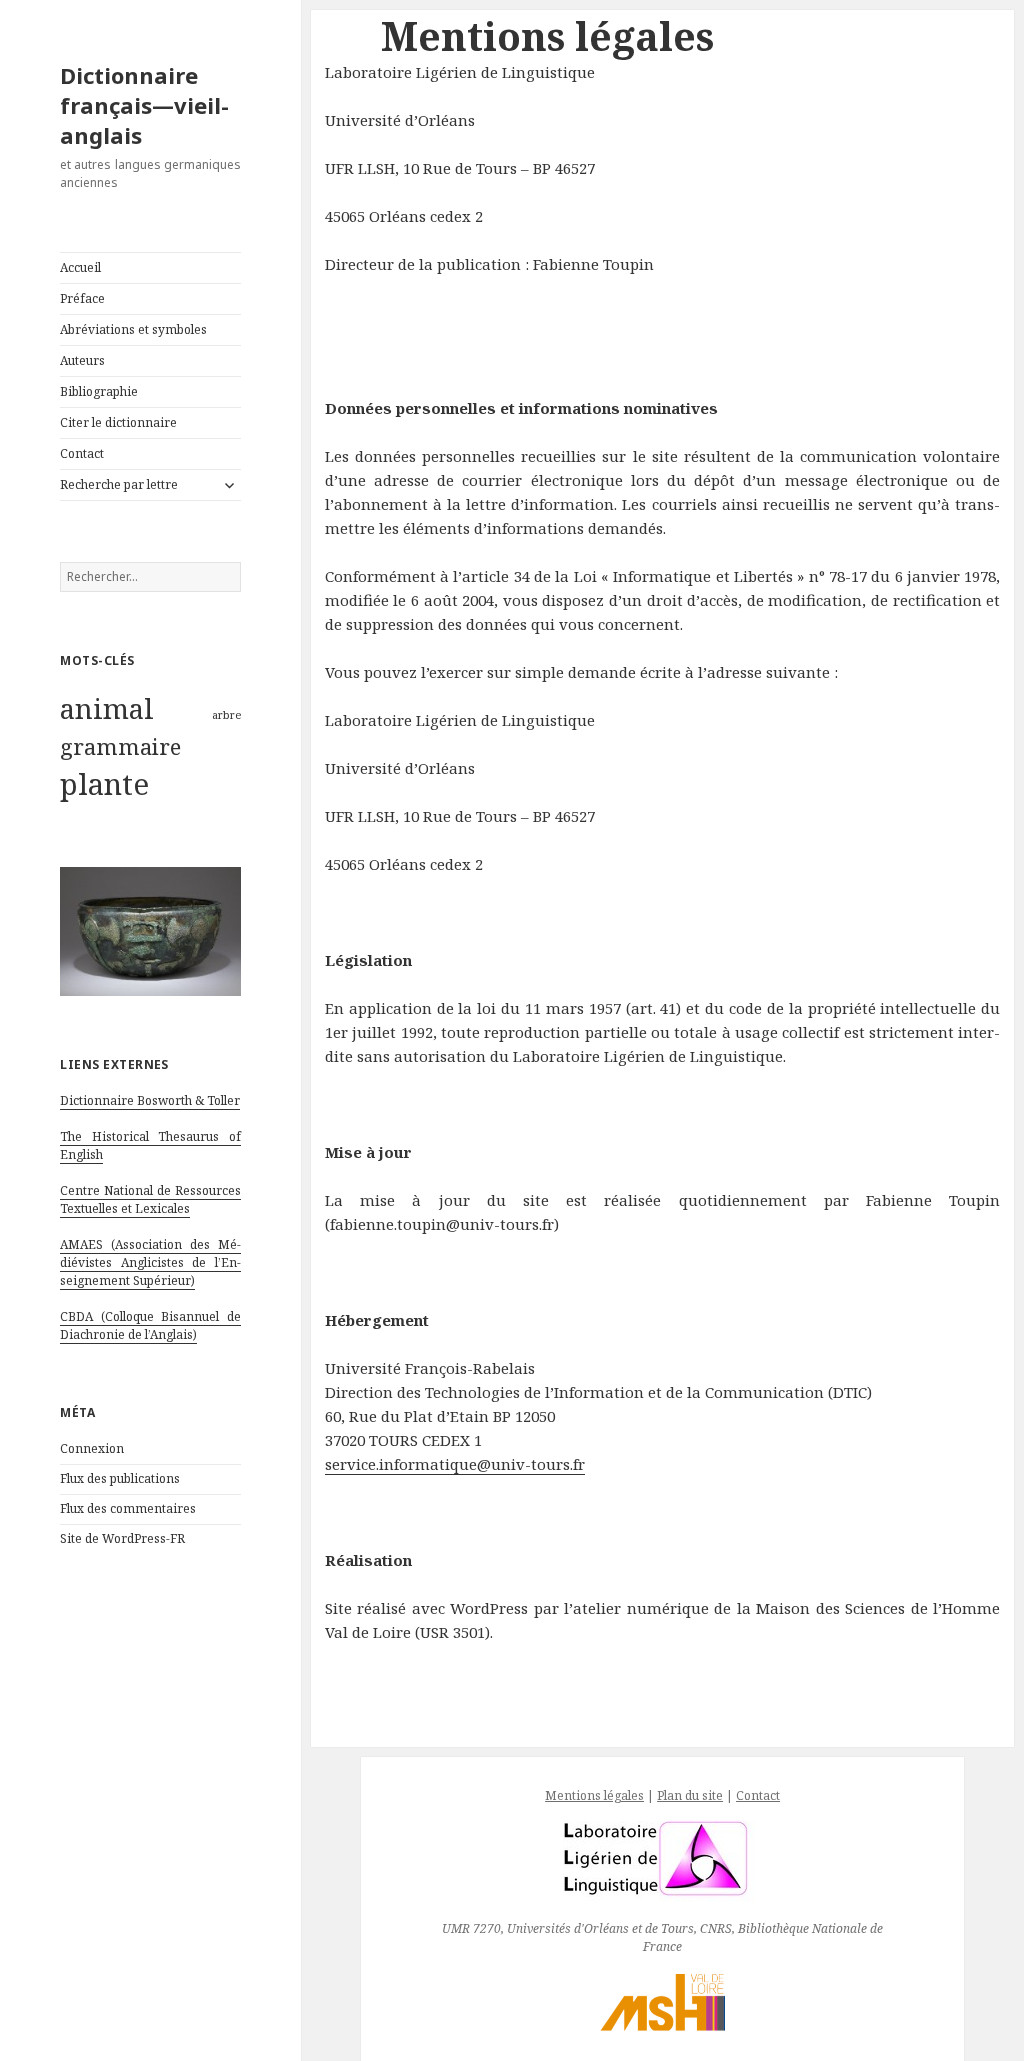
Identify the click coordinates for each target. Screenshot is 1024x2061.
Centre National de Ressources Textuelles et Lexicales (150, 1199)
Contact (82, 453)
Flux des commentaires (128, 1508)
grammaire (120, 746)
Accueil (80, 267)
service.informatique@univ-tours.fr (455, 1464)
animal (107, 708)
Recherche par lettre (119, 484)
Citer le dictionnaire (118, 422)
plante (104, 784)
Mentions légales (594, 1795)
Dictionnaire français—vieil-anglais (144, 105)
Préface (82, 298)
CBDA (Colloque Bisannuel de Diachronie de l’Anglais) (150, 1325)
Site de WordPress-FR (122, 1538)
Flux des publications (120, 1478)
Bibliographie (99, 391)
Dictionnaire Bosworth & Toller (150, 1100)
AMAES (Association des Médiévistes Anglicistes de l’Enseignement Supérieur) (150, 1262)
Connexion (92, 1448)
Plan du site (690, 1795)
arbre (226, 715)
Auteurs (82, 360)
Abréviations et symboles (133, 329)
